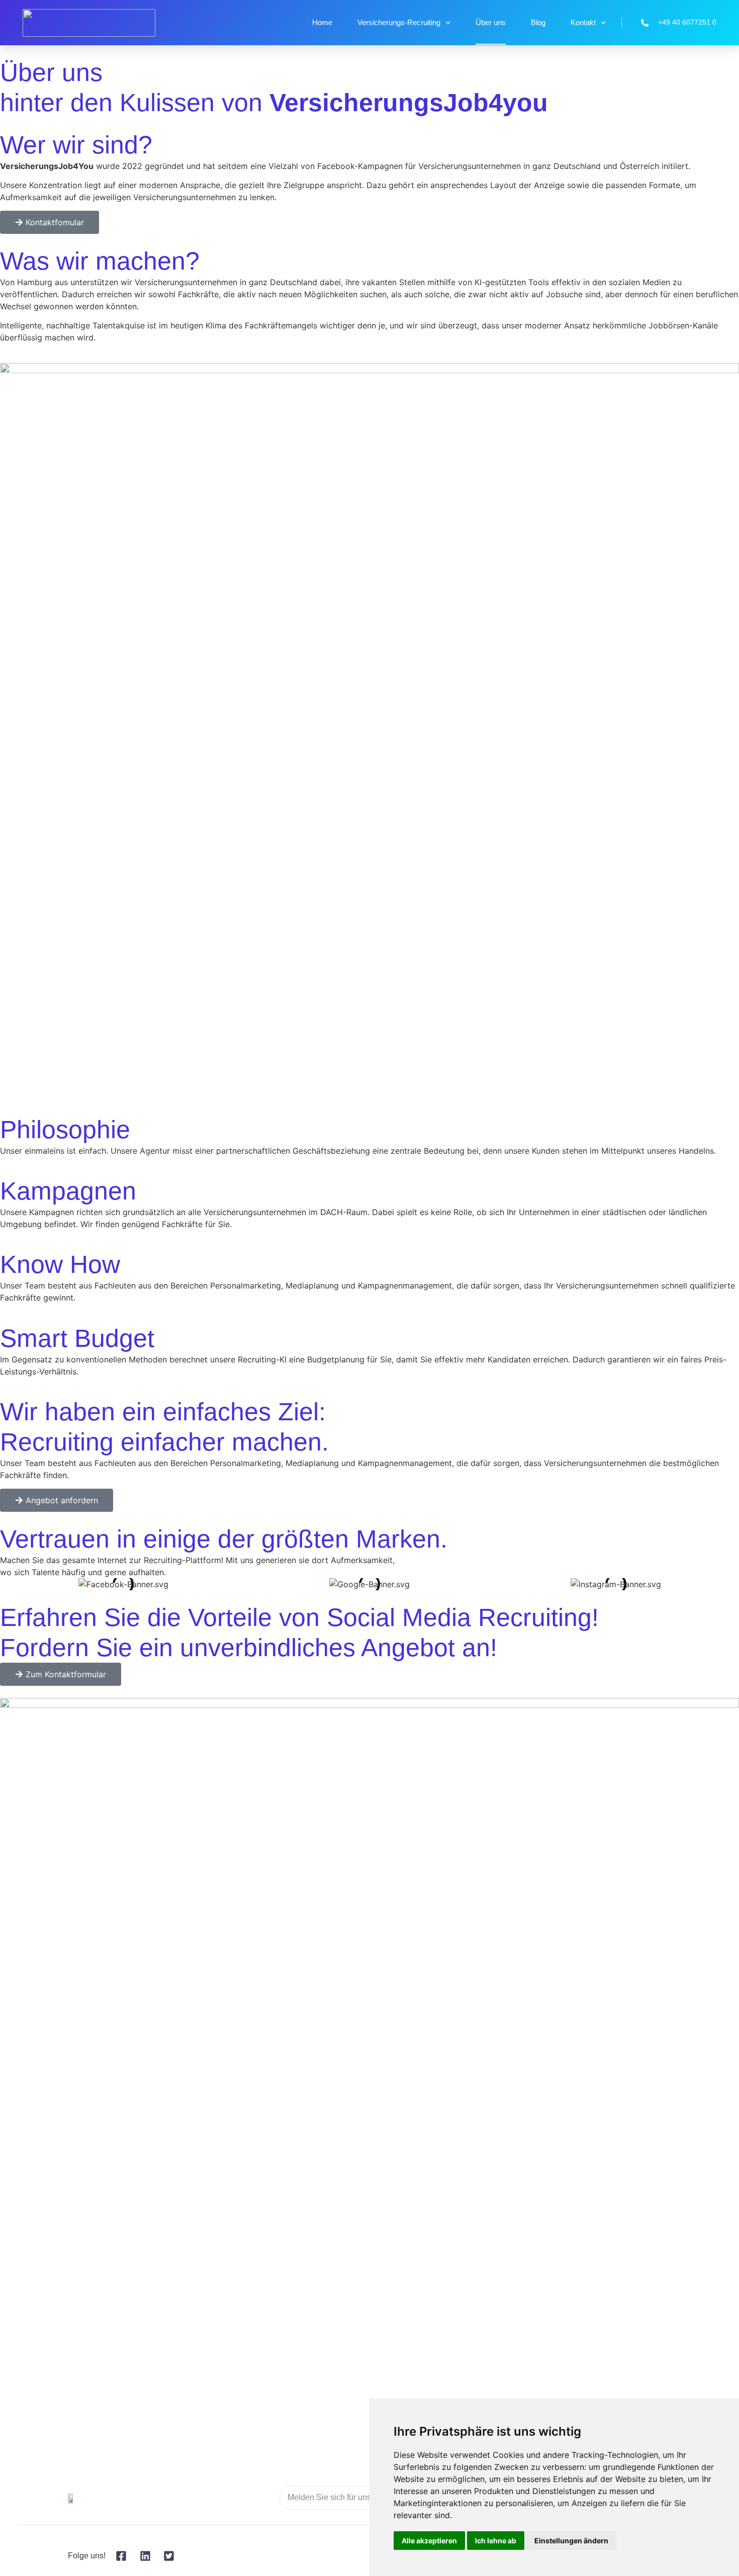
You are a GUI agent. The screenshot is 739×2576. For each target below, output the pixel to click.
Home (322, 22)
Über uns (491, 22)
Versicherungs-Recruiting (399, 22)
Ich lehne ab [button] (496, 2541)
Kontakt (583, 22)
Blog (538, 22)
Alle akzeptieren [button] (429, 2541)
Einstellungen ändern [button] (571, 2541)
